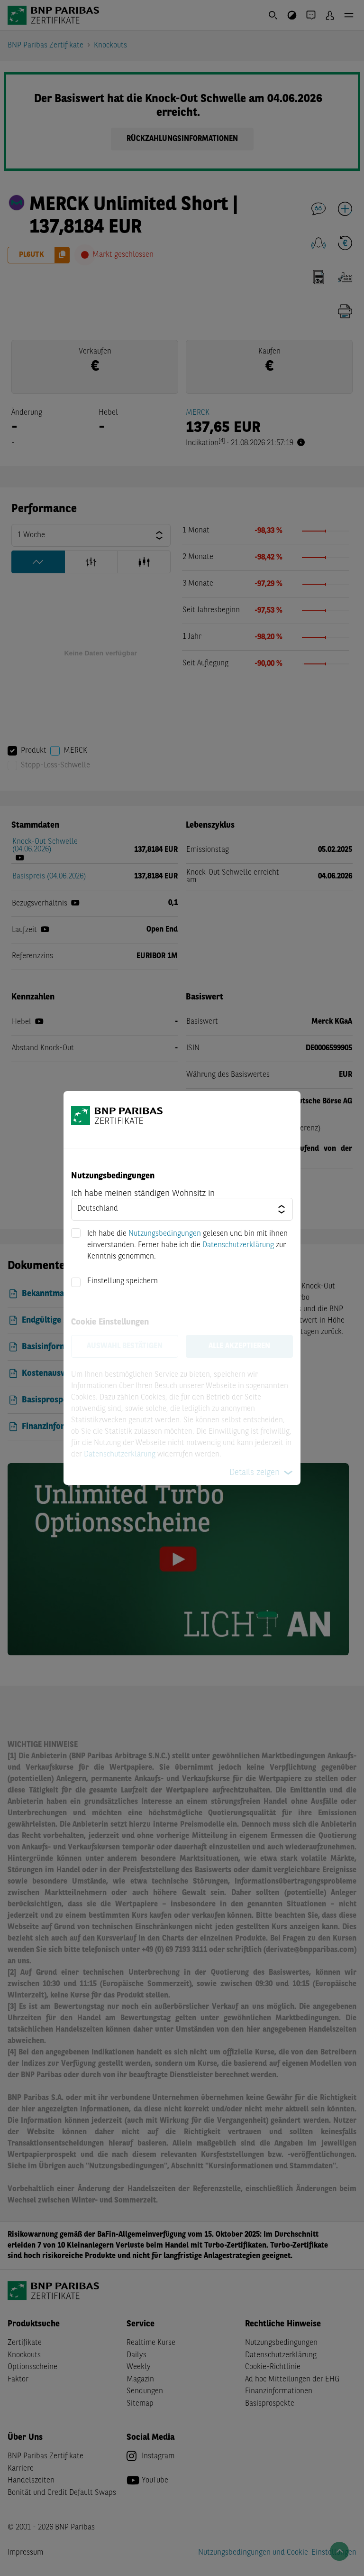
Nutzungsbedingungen (165, 1234)
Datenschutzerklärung (238, 1245)
